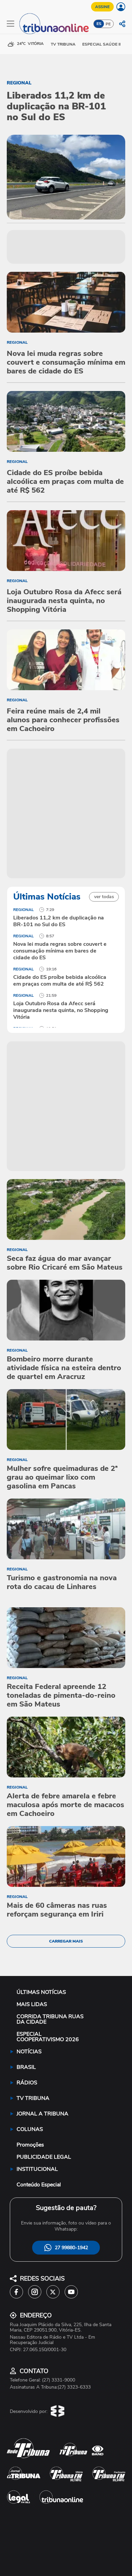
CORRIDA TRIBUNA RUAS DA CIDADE (50, 2019)
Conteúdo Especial (39, 2185)
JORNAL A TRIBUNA (42, 2114)
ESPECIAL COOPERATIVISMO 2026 (48, 2037)
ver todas (104, 897)
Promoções (30, 2145)
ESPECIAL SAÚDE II (101, 44)
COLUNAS (30, 2129)
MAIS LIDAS (32, 2004)
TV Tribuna (63, 44)
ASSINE (102, 7)
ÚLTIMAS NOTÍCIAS (41, 1992)
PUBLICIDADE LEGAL (44, 2157)
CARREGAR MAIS (66, 1941)
